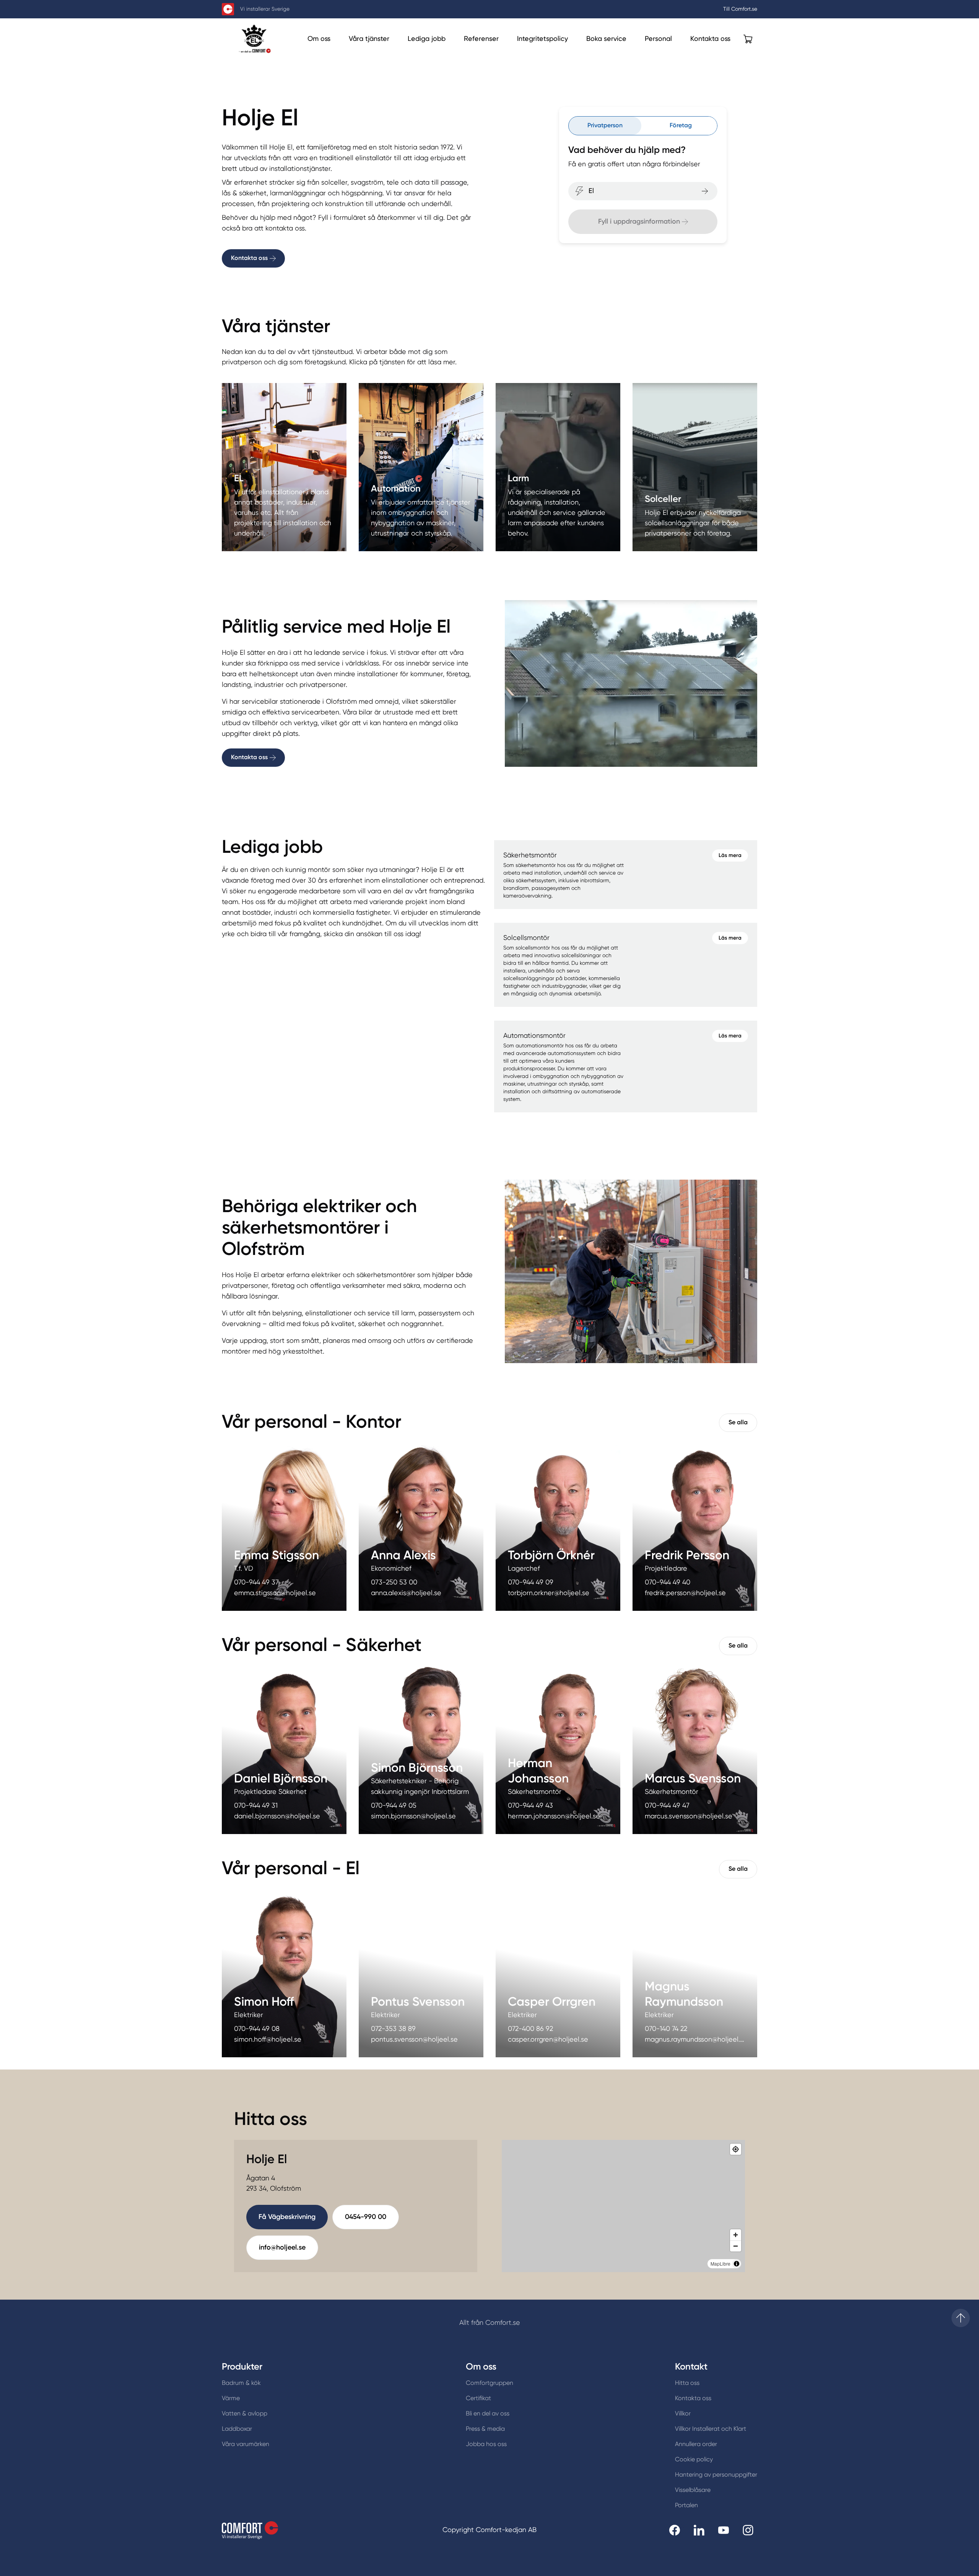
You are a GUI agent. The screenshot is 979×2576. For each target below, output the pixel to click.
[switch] (446, 1340)
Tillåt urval (489, 1372)
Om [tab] (604, 1224)
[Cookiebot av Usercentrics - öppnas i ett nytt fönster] (620, 1199)
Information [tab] (489, 1224)
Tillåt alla (599, 1372)
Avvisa (380, 1372)
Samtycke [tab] (375, 1224)
